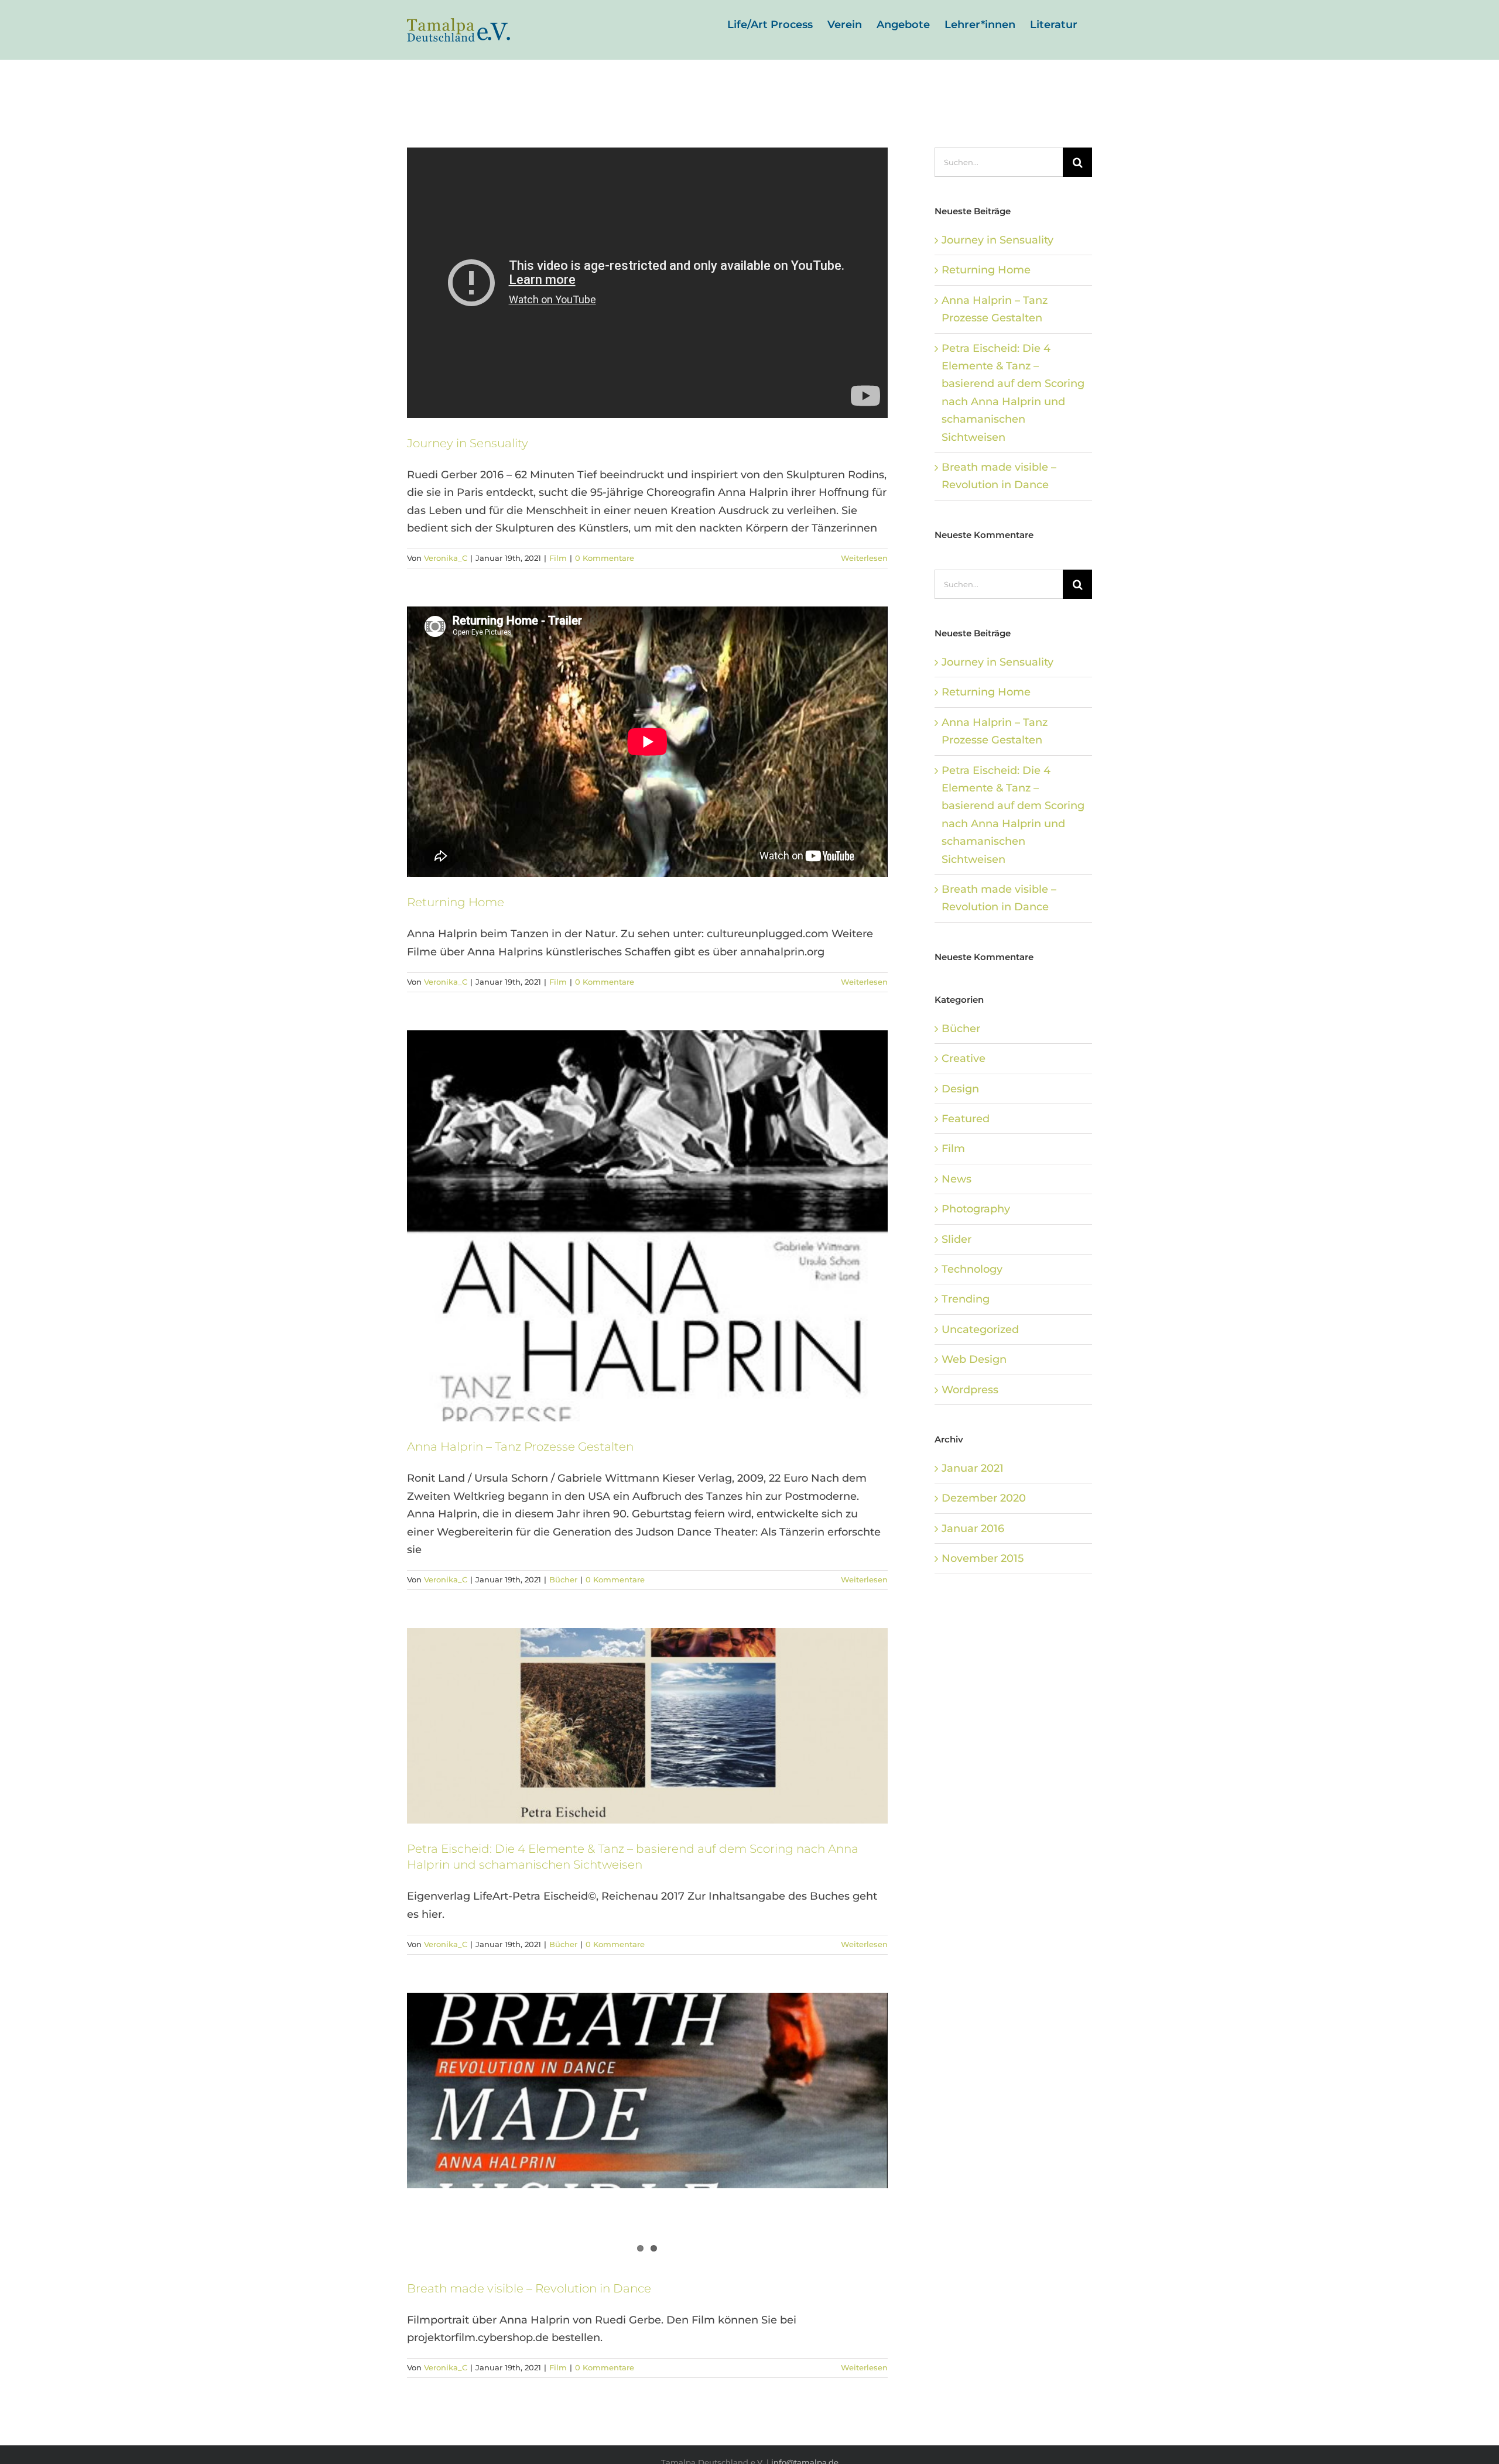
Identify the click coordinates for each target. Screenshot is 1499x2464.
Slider (956, 1239)
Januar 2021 (973, 1468)
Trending (966, 1299)
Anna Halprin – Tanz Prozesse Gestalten (520, 1447)
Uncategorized (980, 1329)
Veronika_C (446, 558)
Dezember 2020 (984, 1498)
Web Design (974, 1359)
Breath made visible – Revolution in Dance (529, 2288)
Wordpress (970, 1390)
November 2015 (983, 1558)
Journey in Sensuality (468, 443)
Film (558, 558)
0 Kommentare (605, 558)
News (956, 1179)
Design (960, 1089)
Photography (976, 1209)
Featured (966, 1119)
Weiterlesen (864, 558)
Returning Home (456, 902)
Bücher (563, 1579)
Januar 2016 (973, 1529)
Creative (964, 1058)
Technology (972, 1269)
